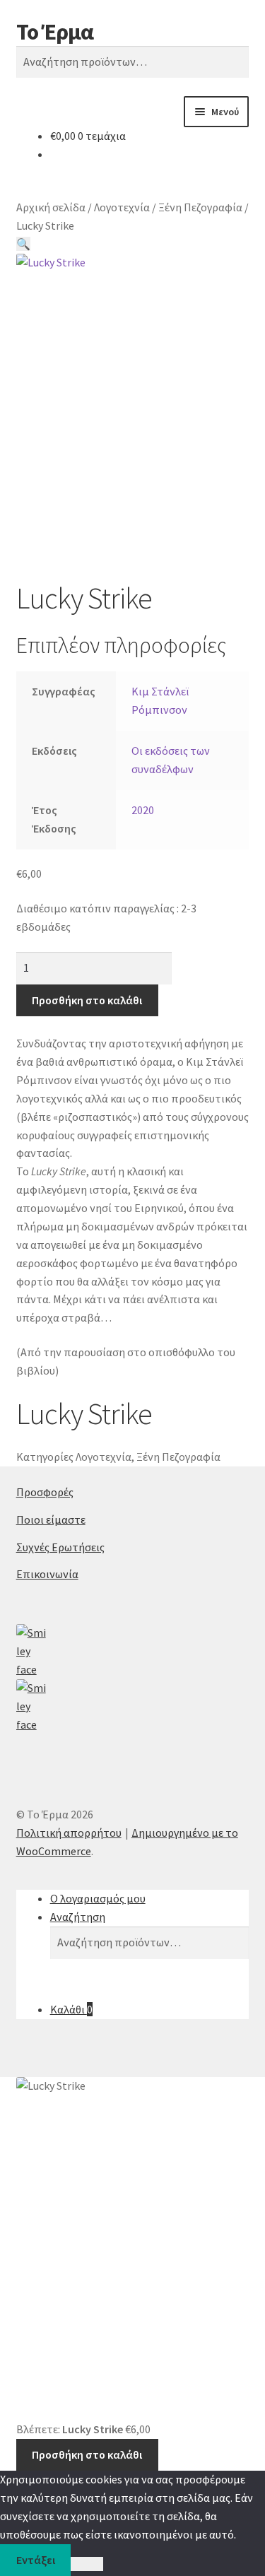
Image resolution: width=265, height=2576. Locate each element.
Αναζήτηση (78, 1917)
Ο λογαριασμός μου (98, 1898)
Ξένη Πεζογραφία (200, 207)
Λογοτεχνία (122, 207)
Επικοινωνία (47, 1574)
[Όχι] (87, 2564)
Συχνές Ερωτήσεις (60, 1547)
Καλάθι (71, 2009)
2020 (143, 810)
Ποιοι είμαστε (51, 1519)
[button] (23, 244)
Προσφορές (45, 1492)
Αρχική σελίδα (51, 207)
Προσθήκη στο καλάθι (87, 1000)
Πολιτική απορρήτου (69, 1833)
